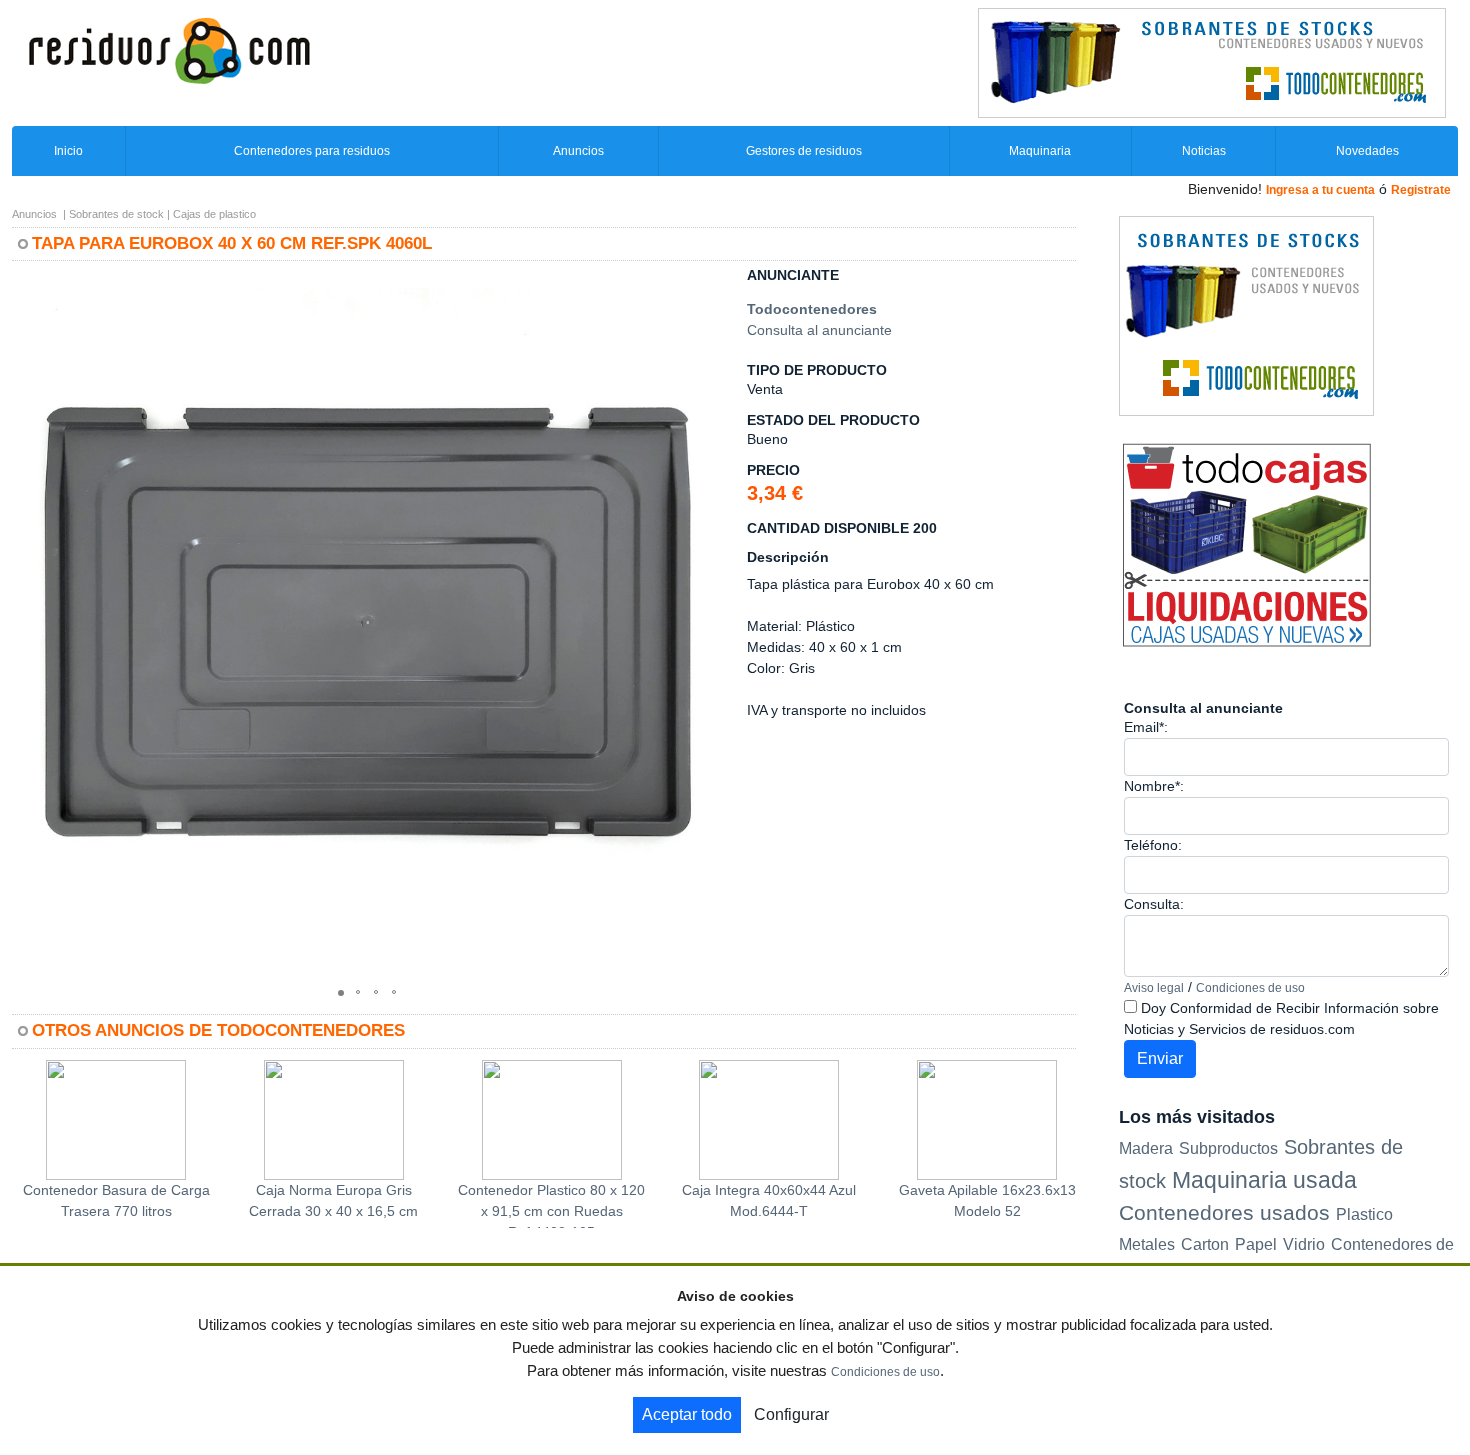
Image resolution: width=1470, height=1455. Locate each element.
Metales (1147, 1244)
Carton (1205, 1244)
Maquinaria (1040, 151)
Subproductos (1228, 1148)
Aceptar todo (687, 1414)
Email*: (1146, 727)
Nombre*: (1154, 786)
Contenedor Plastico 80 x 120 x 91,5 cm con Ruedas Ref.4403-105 (551, 1205)
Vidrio (1304, 1244)
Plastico (1364, 1214)
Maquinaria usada (1264, 1180)
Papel (1256, 1244)
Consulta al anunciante (819, 330)
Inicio (68, 151)
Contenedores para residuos (312, 151)
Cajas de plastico (214, 214)
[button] (705, 285)
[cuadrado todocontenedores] (1246, 315)
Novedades (1367, 151)
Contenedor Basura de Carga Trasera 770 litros (116, 1200)
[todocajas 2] (1246, 544)
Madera (1146, 1148)
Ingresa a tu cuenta (1320, 190)
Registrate (1421, 190)
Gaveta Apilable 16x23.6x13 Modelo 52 (987, 1200)
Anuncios (578, 151)
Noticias (1204, 151)
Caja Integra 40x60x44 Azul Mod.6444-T (769, 1200)
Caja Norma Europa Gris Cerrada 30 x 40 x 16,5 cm (333, 1200)
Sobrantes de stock (116, 214)
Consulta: (1154, 904)
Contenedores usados (1224, 1212)
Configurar (791, 1414)
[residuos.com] (169, 49)
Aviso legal (1154, 988)
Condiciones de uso (1250, 988)
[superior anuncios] (1212, 62)
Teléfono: (1153, 845)
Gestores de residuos (804, 151)
